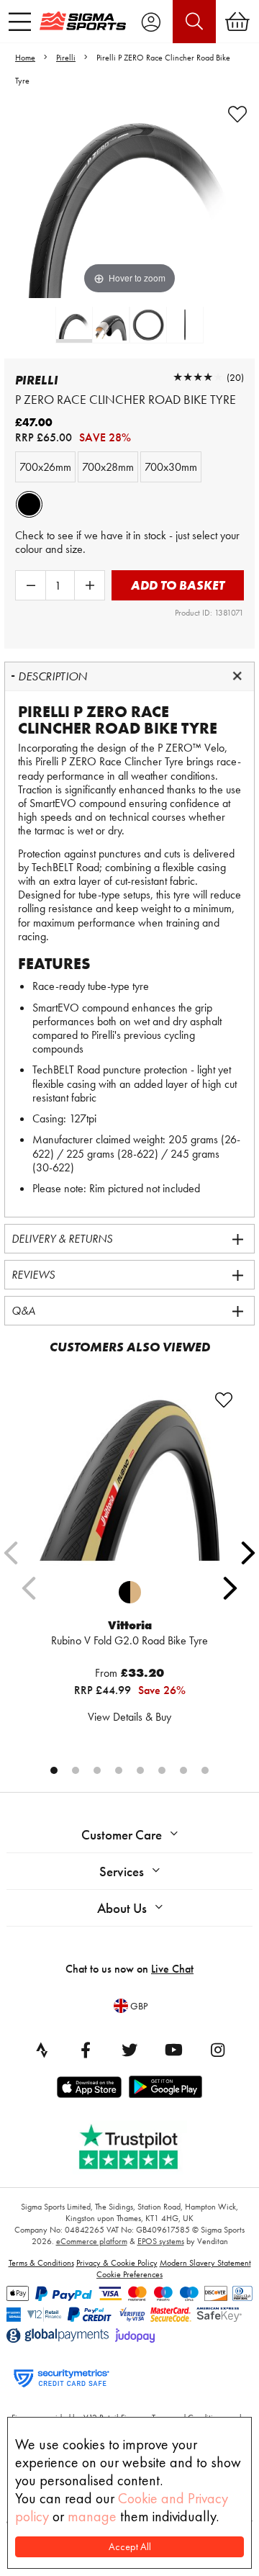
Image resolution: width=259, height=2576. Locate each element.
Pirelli (66, 58)
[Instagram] (217, 2050)
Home (25, 58)
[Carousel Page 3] (97, 1770)
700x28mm (108, 467)
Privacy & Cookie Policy (117, 2263)
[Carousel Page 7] (183, 1770)
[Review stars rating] (198, 377)
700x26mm (45, 467)
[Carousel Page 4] (119, 1770)
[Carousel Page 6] (162, 1770)
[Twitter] (129, 2050)
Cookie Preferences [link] (129, 2274)
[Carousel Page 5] (140, 1770)
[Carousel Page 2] (76, 1770)
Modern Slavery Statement (205, 2263)
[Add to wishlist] (237, 114)
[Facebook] (86, 2050)
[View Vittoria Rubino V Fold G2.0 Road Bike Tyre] (129, 1480)
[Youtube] (173, 2050)
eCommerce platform (92, 2241)
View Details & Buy (129, 1717)
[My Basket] (237, 22)
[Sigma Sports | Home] (83, 21)
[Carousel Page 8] (205, 1770)
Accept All (130, 2547)
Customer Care (122, 1835)
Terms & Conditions (41, 2263)
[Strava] (42, 2050)
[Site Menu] (20, 22)
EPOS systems (161, 2241)
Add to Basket (178, 585)
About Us (122, 1908)
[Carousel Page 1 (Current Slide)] (54, 1770)
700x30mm (171, 467)
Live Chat (172, 1969)
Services (122, 1872)
